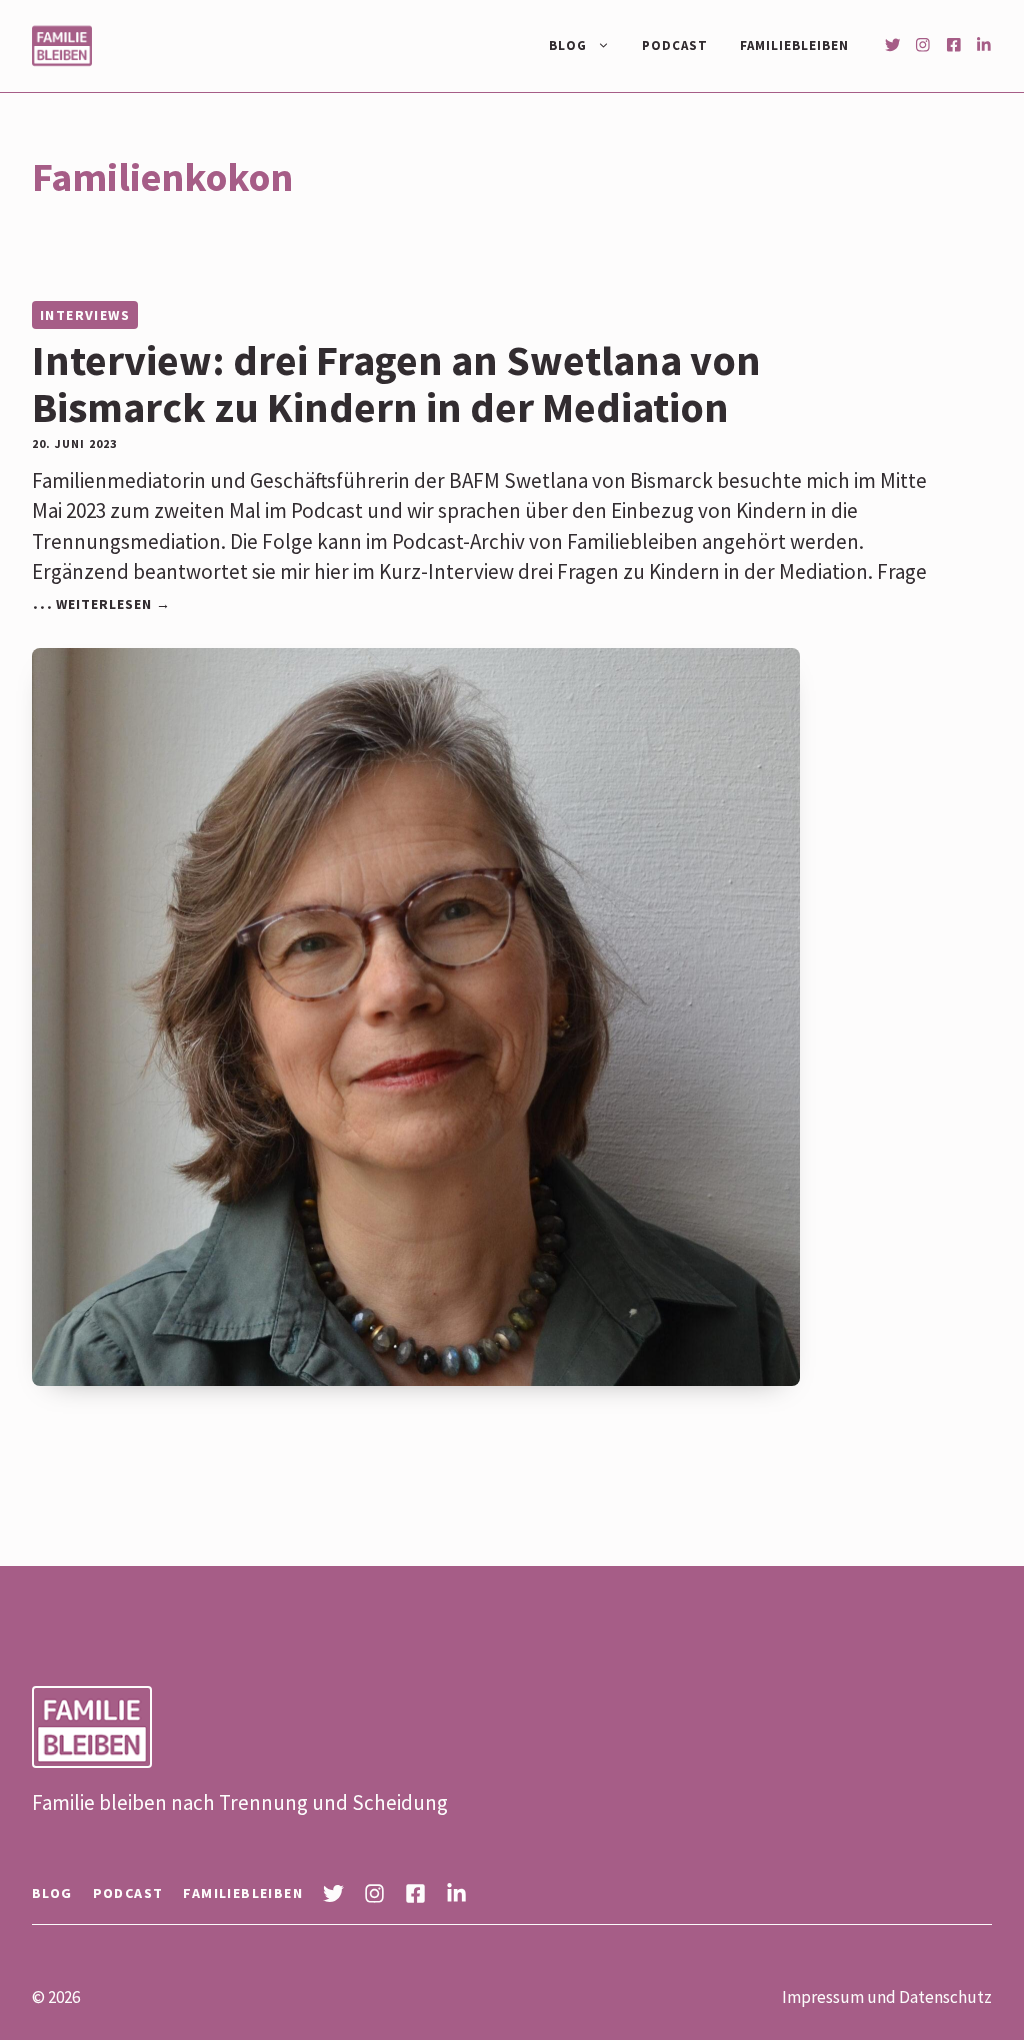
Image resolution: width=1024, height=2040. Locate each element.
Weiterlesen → (113, 604)
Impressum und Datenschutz (887, 1997)
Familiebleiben (794, 45)
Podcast (675, 45)
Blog (568, 45)
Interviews (85, 315)
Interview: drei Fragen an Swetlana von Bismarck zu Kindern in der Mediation (396, 383)
